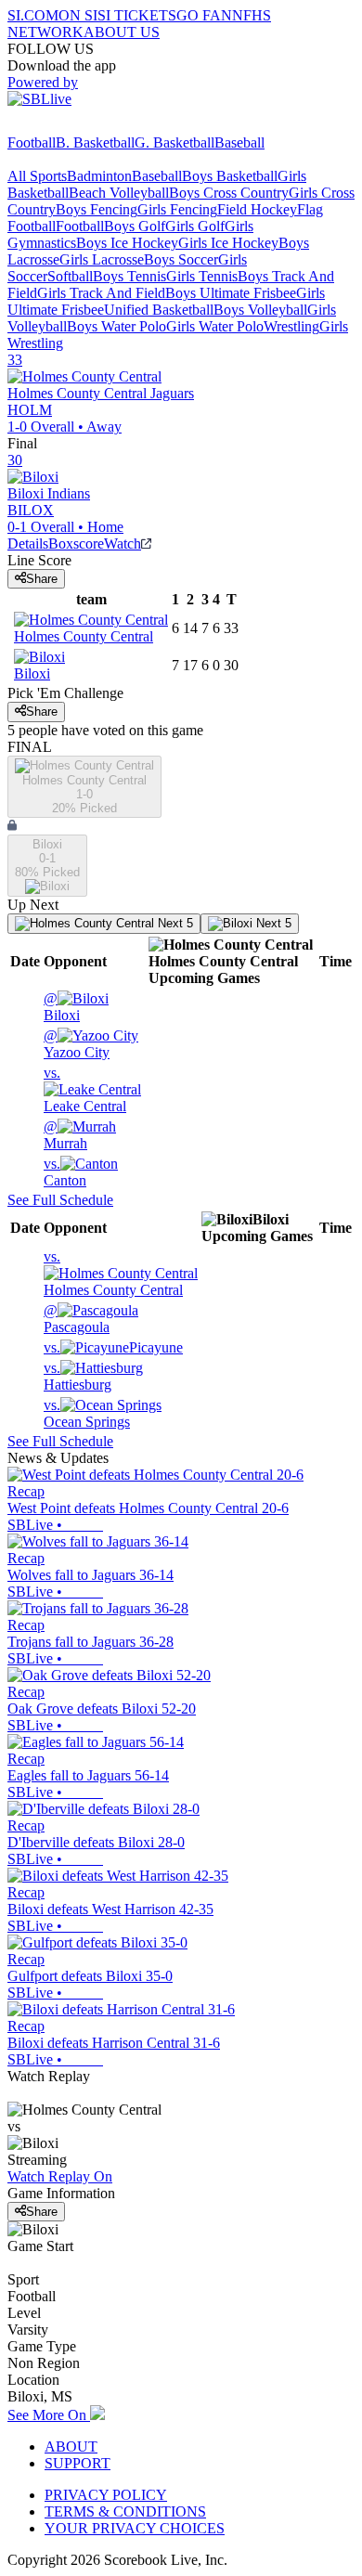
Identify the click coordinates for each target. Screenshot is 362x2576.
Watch (123, 544)
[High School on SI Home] (79, 126)
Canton (65, 1172)
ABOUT (71, 2447)
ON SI (78, 15)
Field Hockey (257, 209)
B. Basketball (95, 142)
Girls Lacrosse (102, 259)
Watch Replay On (60, 2176)
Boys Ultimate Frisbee (231, 293)
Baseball (239, 142)
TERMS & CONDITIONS (125, 2511)
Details (28, 544)
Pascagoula (77, 1319)
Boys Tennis (129, 276)
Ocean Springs (87, 1413)
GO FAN (204, 15)
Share (42, 579)
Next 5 (174, 923)
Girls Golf (195, 226)
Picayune (113, 1347)
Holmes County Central (113, 1273)
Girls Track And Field (101, 293)
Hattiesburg (78, 1376)
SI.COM (33, 15)
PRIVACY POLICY (106, 2495)
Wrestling (291, 326)
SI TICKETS (137, 15)
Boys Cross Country (229, 193)
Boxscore (76, 544)
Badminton (99, 176)
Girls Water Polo (215, 326)
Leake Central (85, 1089)
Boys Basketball (230, 176)
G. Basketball (175, 142)
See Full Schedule (60, 1200)
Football (32, 142)
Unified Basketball (159, 310)
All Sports (37, 176)
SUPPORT (78, 2463)
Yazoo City (77, 1044)
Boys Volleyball (260, 310)
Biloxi (62, 1007)
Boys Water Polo (116, 326)
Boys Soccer (181, 259)
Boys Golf (135, 226)
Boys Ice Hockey (127, 243)
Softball (70, 276)
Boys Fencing (97, 209)
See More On (49, 2415)
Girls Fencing (177, 209)
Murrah (65, 1135)
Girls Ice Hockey (228, 243)
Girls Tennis (202, 276)
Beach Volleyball (119, 193)
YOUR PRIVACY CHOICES (135, 2528)
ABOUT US (122, 32)
